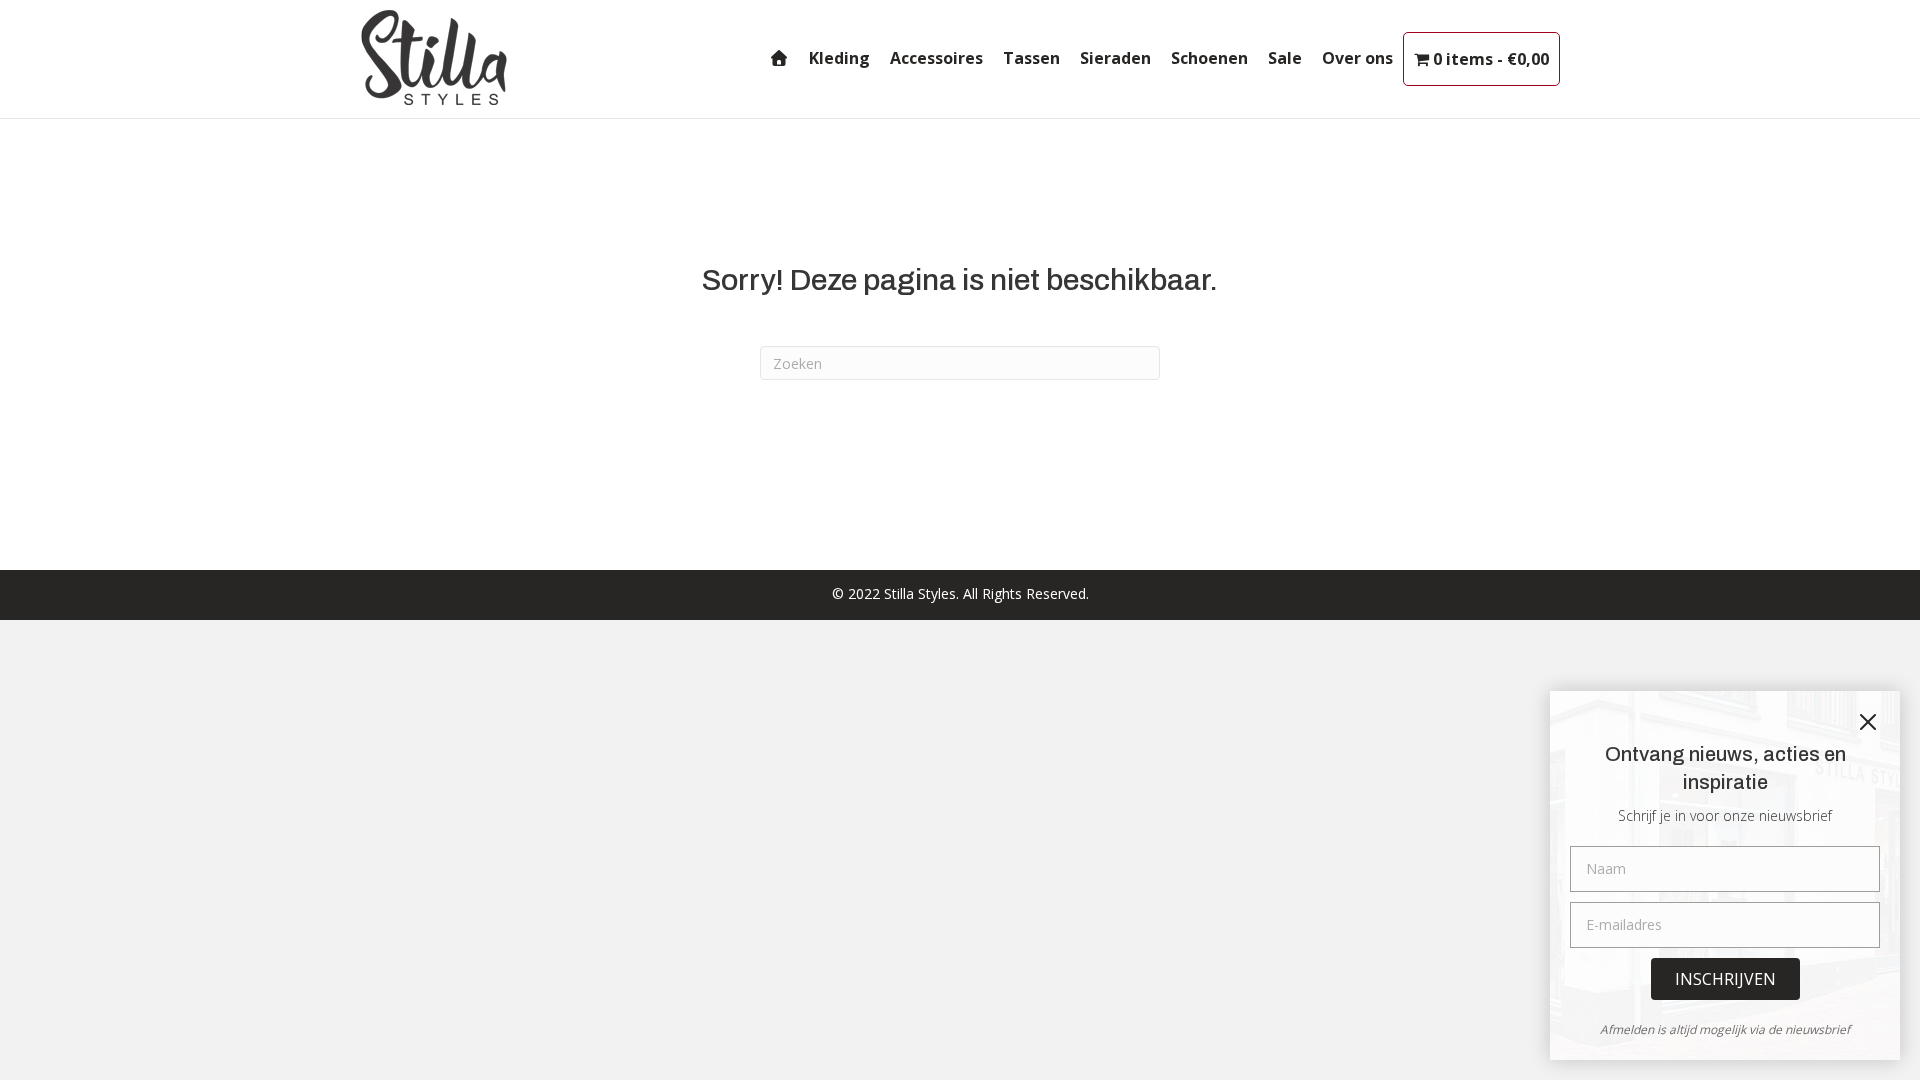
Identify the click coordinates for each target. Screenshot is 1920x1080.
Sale (1285, 58)
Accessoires (936, 58)
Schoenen (1209, 58)
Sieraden (1115, 58)
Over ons (1357, 58)
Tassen (1031, 58)
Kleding (839, 58)
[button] (1725, 979)
